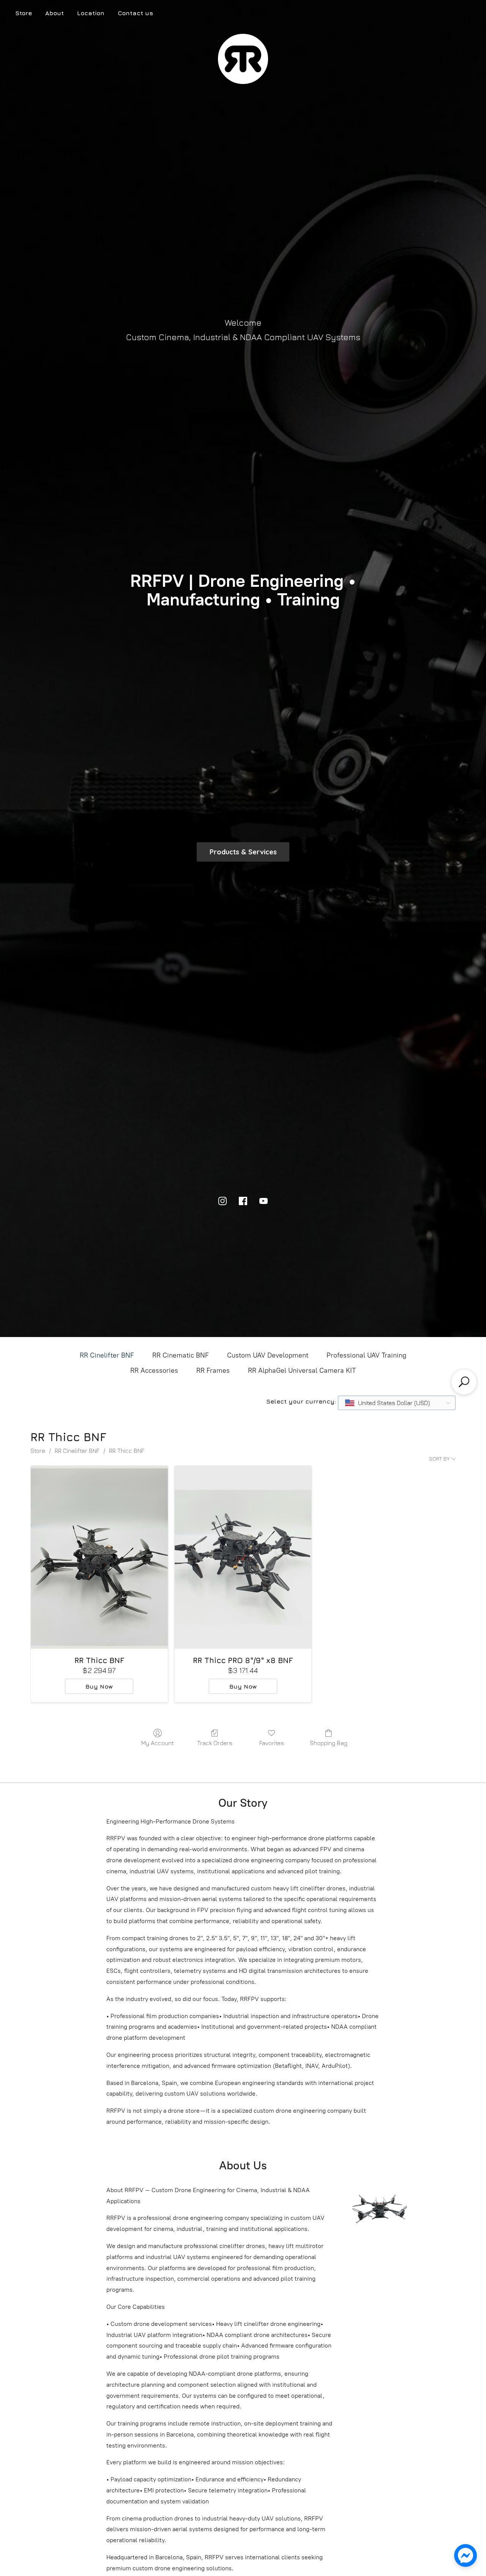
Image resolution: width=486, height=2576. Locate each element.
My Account (158, 1743)
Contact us (135, 13)
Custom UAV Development (268, 1355)
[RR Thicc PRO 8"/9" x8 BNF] (243, 1557)
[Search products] (464, 1382)
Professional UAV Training (366, 1355)
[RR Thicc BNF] (99, 1557)
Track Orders (215, 1743)
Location (91, 13)
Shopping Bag (329, 1743)
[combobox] (397, 1403)
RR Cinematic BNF (181, 1355)
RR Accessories (154, 1370)
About (54, 13)
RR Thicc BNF (127, 1451)
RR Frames (213, 1370)
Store (24, 13)
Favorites (272, 1743)
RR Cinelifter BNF (107, 1355)
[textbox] (388, 1403)
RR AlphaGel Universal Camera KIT (302, 1370)
